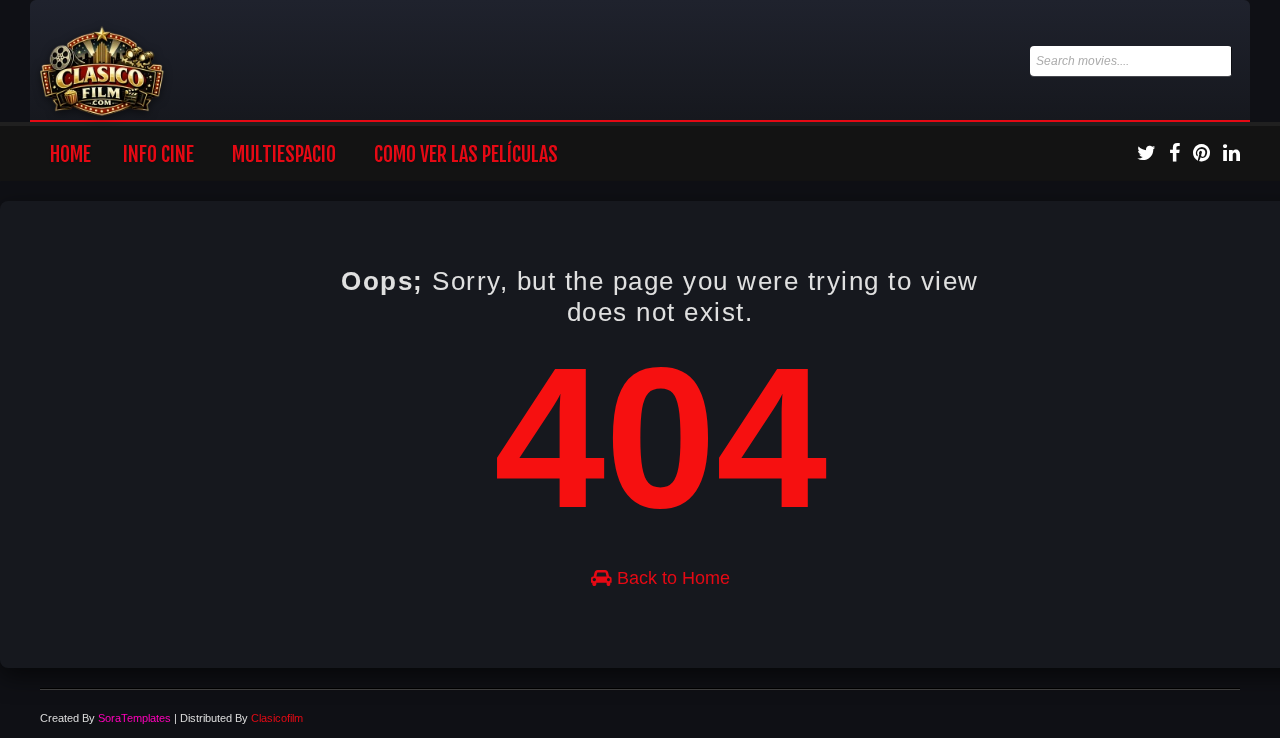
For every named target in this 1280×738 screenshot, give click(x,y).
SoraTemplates (134, 718)
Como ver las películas (466, 154)
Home (70, 154)
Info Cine (158, 154)
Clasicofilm (277, 718)
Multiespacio (284, 154)
